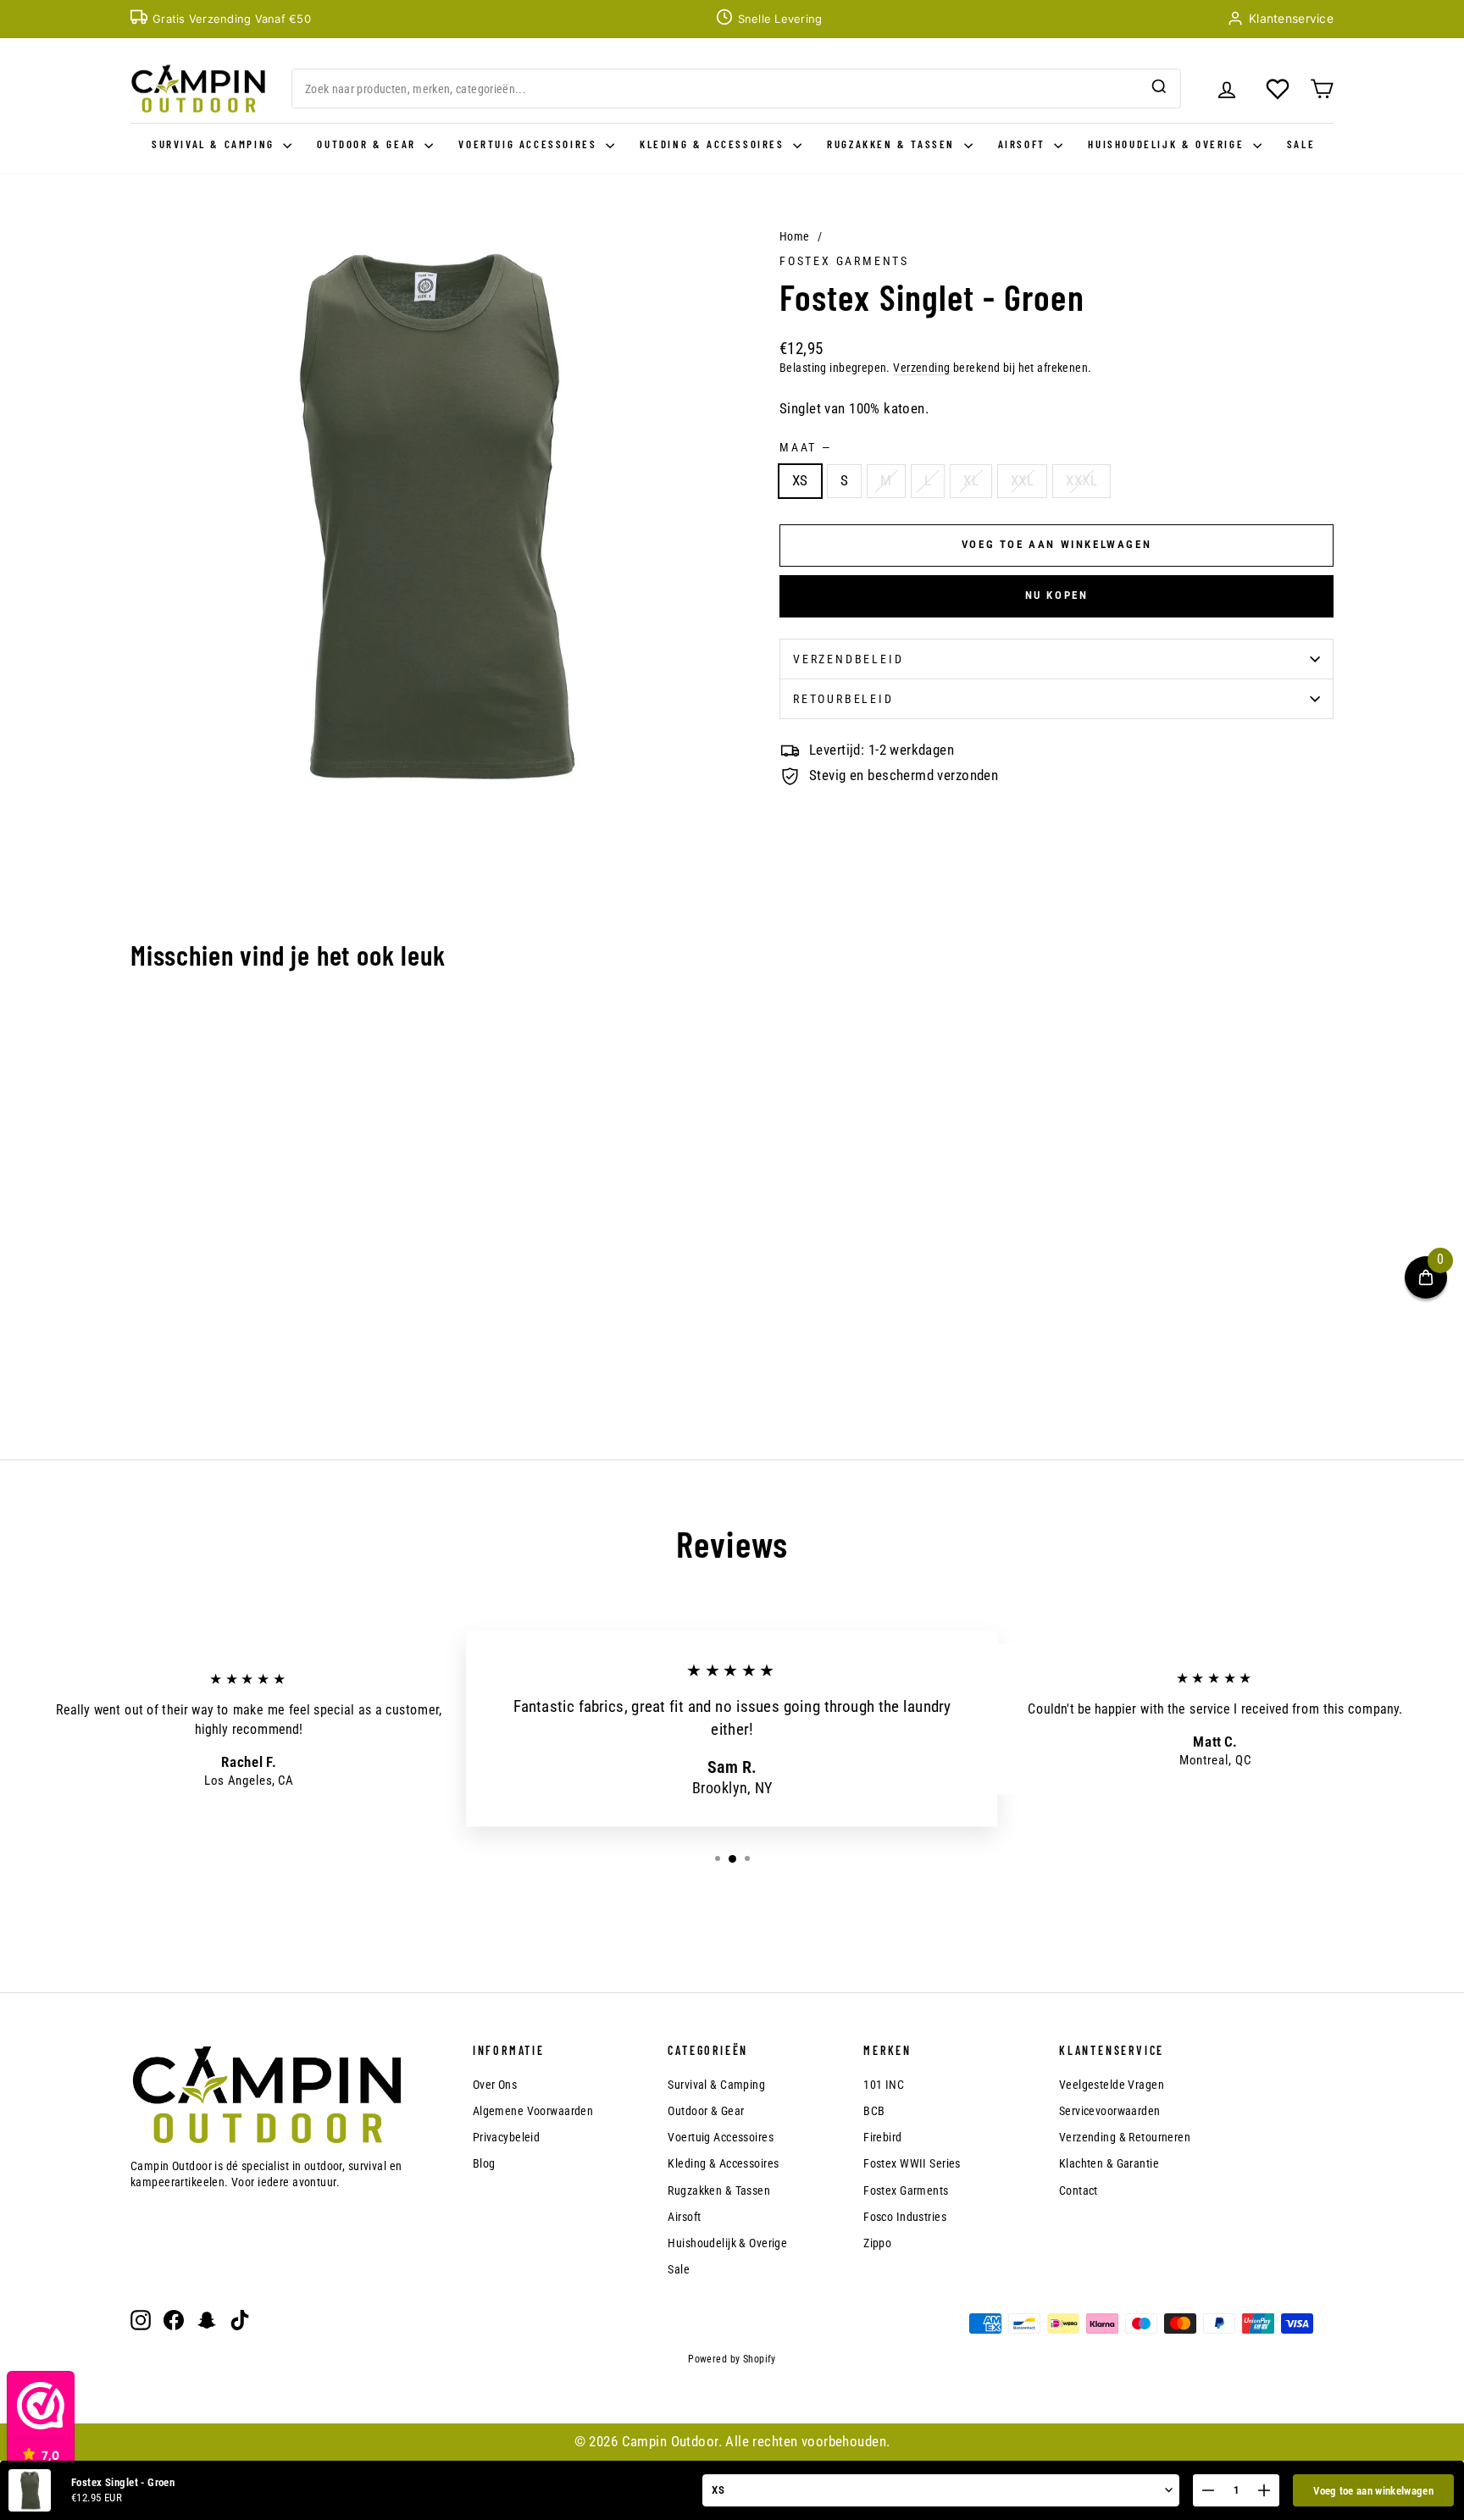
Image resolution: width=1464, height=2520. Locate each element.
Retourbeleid (843, 699)
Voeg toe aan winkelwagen (1373, 2491)
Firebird (882, 2137)
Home (795, 236)
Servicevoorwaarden (1110, 2111)
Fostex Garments (844, 261)
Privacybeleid (507, 2137)
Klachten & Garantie (1109, 2163)
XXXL (1081, 480)
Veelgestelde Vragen (1112, 2085)
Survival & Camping (215, 144)
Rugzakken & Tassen (893, 144)
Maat (805, 447)
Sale (1301, 144)
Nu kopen (1057, 595)
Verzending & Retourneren (1125, 2137)
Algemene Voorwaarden (533, 2111)
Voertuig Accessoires (530, 144)
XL (971, 480)
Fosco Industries (905, 2217)
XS (800, 480)
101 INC (884, 2085)
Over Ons (495, 2085)
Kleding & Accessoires (714, 144)
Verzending (921, 368)
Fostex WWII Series (912, 2163)
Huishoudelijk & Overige (1168, 144)
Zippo (877, 2243)
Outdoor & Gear (369, 144)
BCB (874, 2111)
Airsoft (1024, 144)
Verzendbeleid (848, 659)
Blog (484, 2163)
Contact (1079, 2190)
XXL (1022, 480)
